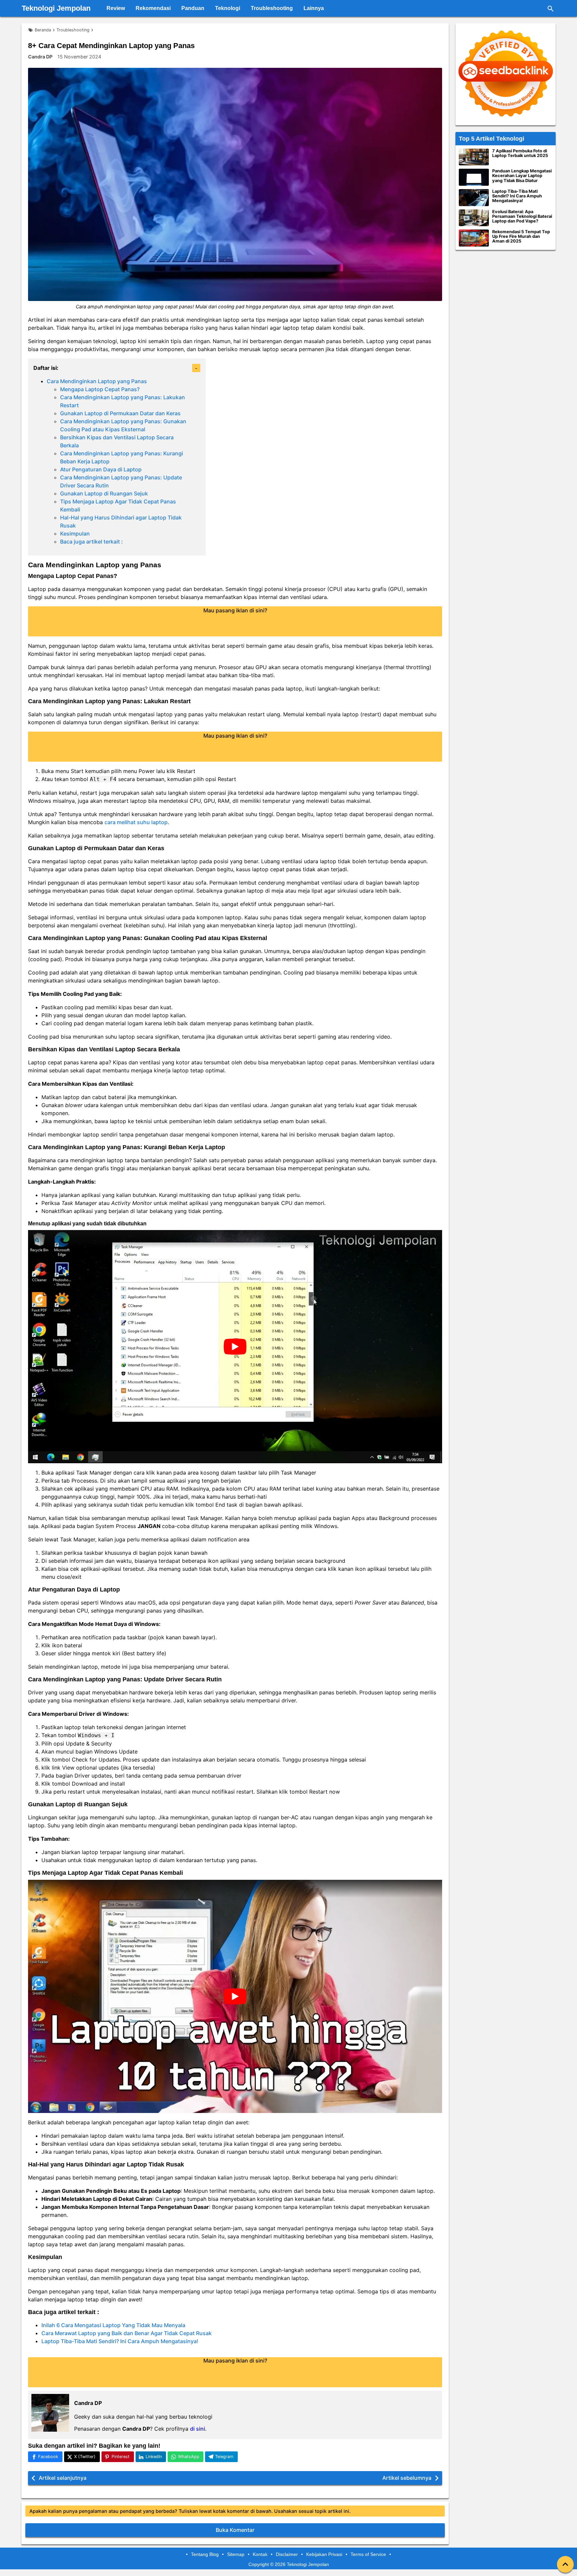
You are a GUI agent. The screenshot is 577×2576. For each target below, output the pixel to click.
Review (116, 8)
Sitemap (236, 2554)
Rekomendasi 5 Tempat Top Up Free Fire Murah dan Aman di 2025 (521, 237)
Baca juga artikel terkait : (91, 542)
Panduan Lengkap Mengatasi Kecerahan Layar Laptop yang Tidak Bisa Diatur (522, 176)
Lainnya (314, 8)
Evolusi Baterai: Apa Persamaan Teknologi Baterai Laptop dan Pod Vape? (522, 216)
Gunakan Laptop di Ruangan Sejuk (104, 493)
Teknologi (228, 8)
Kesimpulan (75, 534)
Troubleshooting (272, 8)
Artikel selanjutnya (63, 2478)
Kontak (260, 2554)
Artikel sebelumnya (407, 2478)
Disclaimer (287, 2554)
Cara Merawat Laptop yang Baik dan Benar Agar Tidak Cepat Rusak (127, 2333)
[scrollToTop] (565, 2564)
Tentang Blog (205, 2554)
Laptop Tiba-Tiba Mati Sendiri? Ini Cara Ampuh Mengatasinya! (120, 2341)
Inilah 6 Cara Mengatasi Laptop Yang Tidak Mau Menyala (113, 2325)
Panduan (193, 8)
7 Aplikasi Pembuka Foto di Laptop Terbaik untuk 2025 (520, 153)
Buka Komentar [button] (235, 2530)
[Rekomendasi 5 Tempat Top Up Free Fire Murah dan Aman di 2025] (474, 238)
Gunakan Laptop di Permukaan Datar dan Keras (120, 413)
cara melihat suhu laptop (136, 822)
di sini (198, 2429)
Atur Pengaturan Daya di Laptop (101, 469)
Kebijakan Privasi (324, 2554)
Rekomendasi (153, 8)
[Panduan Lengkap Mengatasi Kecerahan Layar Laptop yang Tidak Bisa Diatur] (474, 177)
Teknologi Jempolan (56, 8)
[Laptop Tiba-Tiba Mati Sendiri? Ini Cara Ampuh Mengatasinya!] (474, 198)
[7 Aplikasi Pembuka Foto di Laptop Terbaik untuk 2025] (474, 157)
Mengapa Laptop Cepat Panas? (100, 389)
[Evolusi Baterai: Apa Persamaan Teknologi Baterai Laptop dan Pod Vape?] (474, 218)
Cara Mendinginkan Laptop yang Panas (97, 381)
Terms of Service (368, 2554)
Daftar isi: (46, 368)
